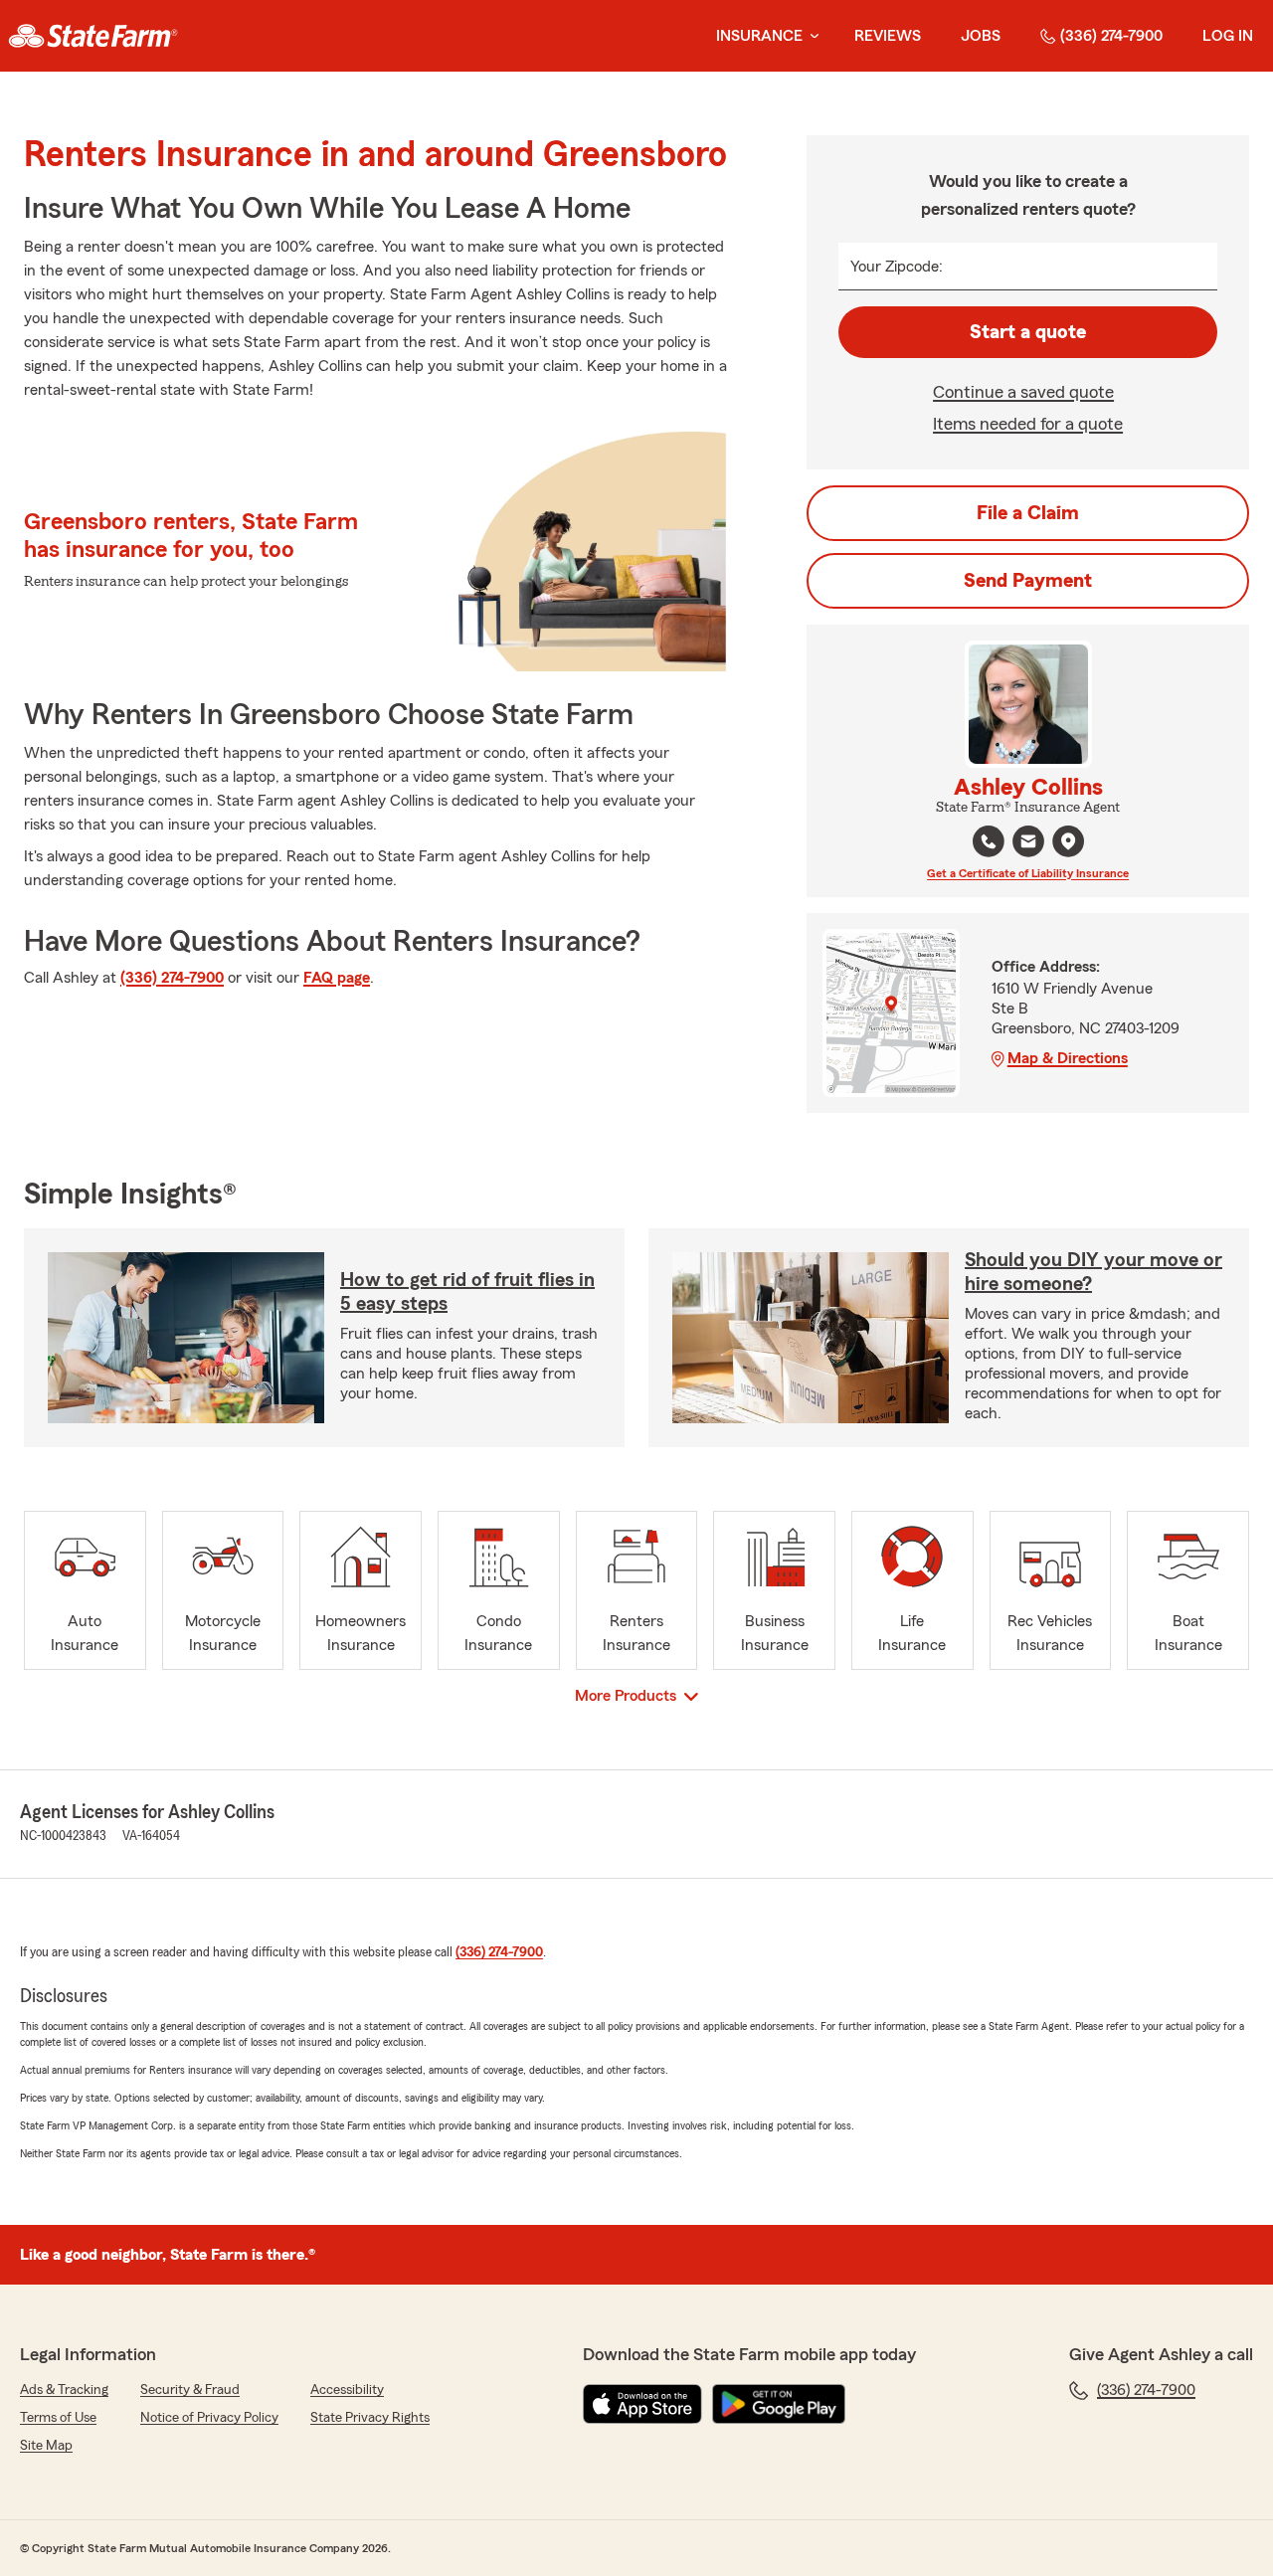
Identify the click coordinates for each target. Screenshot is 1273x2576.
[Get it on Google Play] (779, 2404)
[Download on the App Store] (642, 2404)
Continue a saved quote (1023, 392)
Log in (1228, 36)
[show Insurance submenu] (811, 36)
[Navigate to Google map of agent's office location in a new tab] (1068, 841)
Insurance (759, 36)
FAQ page (337, 978)
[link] (93, 36)
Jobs (981, 36)
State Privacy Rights (370, 2418)
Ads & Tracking (64, 2390)
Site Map (46, 2446)
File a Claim (1028, 513)
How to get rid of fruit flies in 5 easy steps (467, 1292)
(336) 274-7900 (1111, 36)
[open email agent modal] (1028, 844)
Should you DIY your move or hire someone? (1093, 1272)
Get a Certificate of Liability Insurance (1028, 873)
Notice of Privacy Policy (209, 2418)
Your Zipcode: (897, 267)
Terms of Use (58, 2418)
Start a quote (1028, 332)
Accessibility (347, 2390)
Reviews (888, 36)
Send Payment (1028, 581)
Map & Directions (1068, 1058)
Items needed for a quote (1028, 424)
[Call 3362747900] (989, 841)
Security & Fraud (190, 2390)
